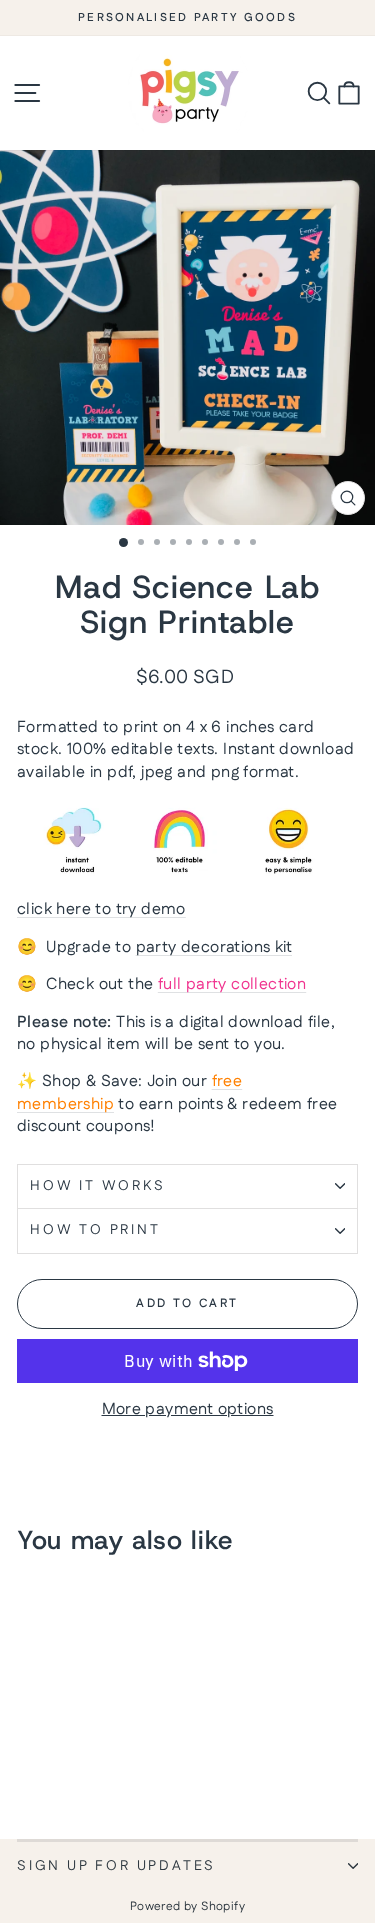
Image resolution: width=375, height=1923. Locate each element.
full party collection (232, 984)
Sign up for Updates (116, 1866)
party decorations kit (214, 947)
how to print (95, 1230)
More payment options (188, 1410)
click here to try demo (101, 909)
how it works (98, 1186)
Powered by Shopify (187, 1906)
